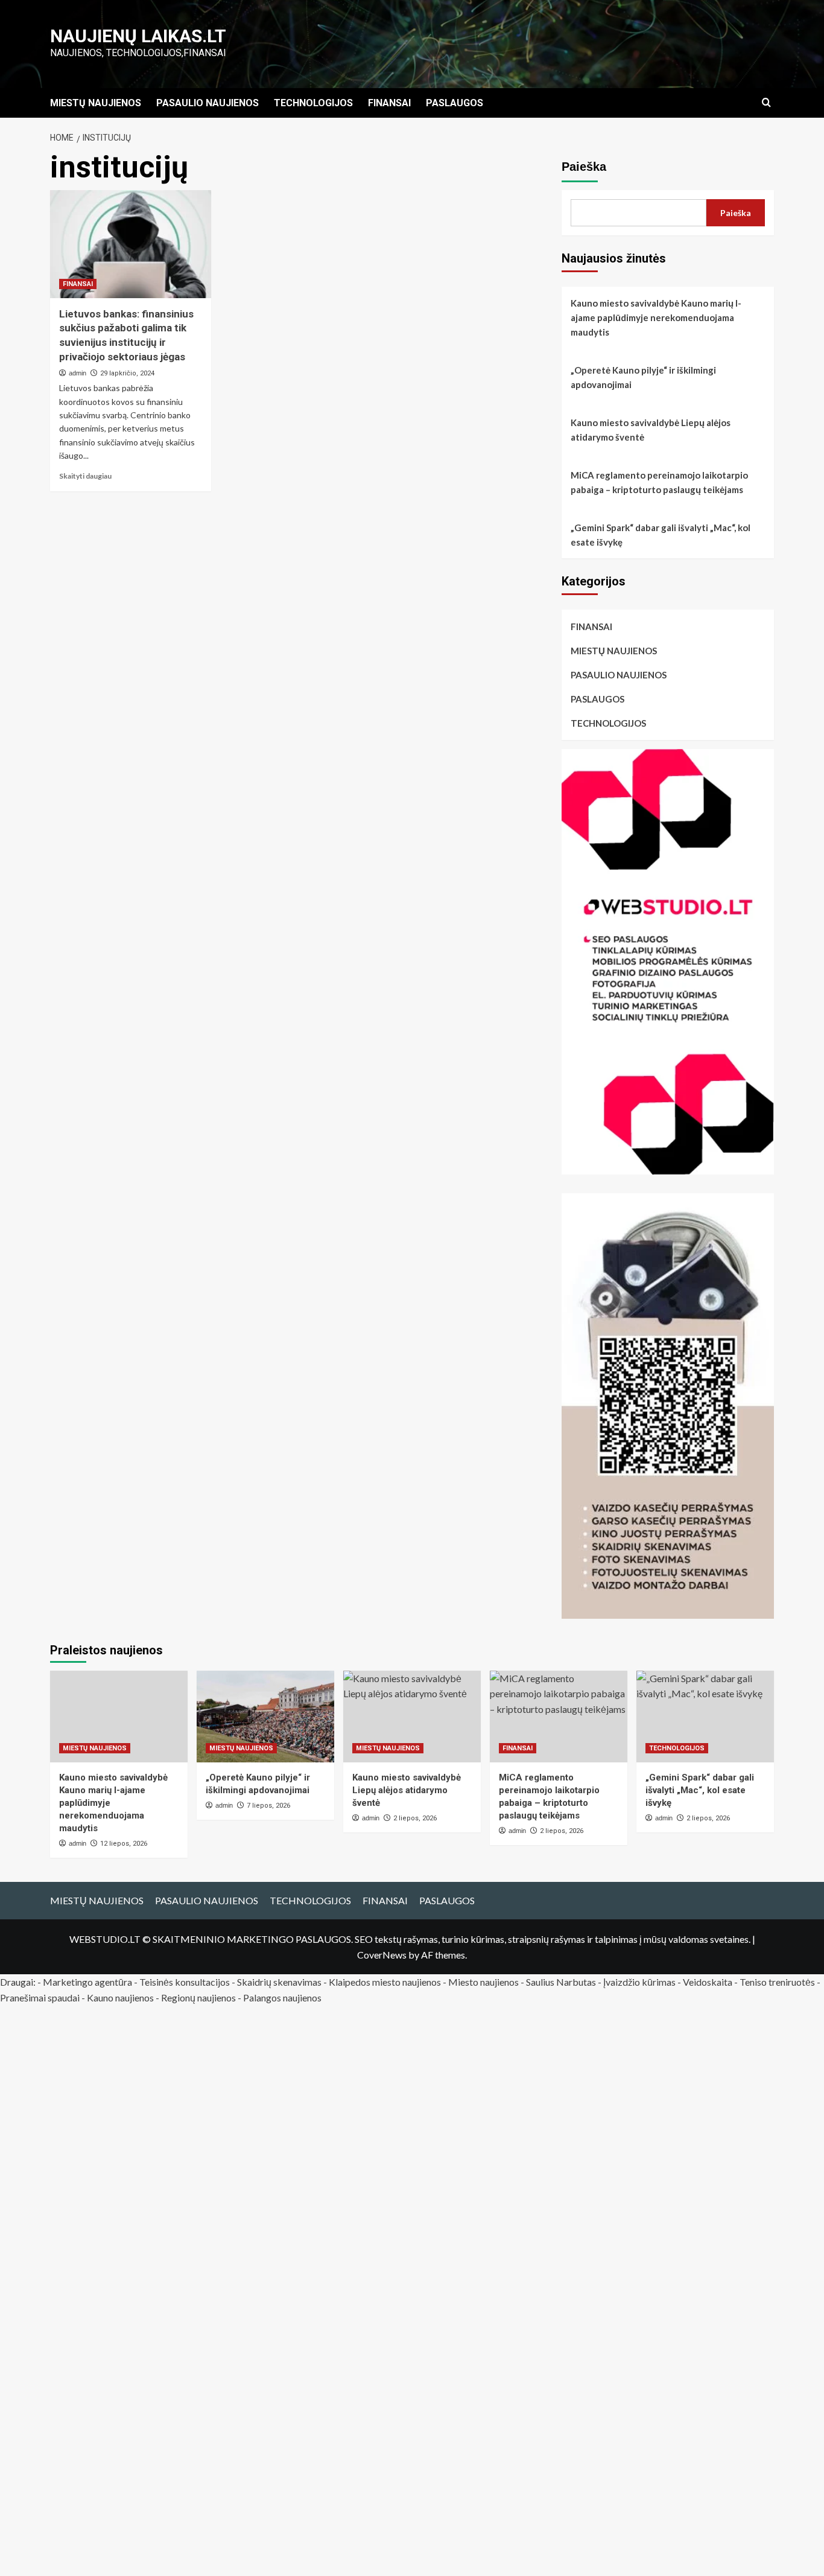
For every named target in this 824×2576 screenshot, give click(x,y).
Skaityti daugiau (85, 476)
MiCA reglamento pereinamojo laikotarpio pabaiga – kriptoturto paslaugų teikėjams (659, 482)
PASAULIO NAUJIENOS (208, 103)
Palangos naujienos (282, 1997)
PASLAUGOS (455, 103)
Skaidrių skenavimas (279, 1982)
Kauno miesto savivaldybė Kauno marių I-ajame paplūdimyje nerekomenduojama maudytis (656, 317)
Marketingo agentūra (87, 1982)
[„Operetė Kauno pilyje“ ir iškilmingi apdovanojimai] (265, 1717)
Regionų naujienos (198, 1997)
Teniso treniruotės (777, 1982)
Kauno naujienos (120, 1997)
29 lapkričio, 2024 (127, 373)
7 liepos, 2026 (268, 1806)
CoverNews (382, 1955)
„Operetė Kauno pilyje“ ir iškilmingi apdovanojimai (643, 377)
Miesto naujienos (483, 1982)
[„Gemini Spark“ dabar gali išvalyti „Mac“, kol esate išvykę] (705, 1717)
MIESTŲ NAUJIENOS (96, 103)
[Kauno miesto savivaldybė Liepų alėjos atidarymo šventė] (412, 1717)
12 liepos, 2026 (124, 1844)
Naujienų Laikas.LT (138, 36)
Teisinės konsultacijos (185, 1982)
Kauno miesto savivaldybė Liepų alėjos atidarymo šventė (651, 430)
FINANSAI (389, 103)
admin (78, 373)
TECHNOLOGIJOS (313, 103)
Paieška (584, 167)
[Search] (766, 103)
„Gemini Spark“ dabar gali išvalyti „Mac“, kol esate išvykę (661, 535)
